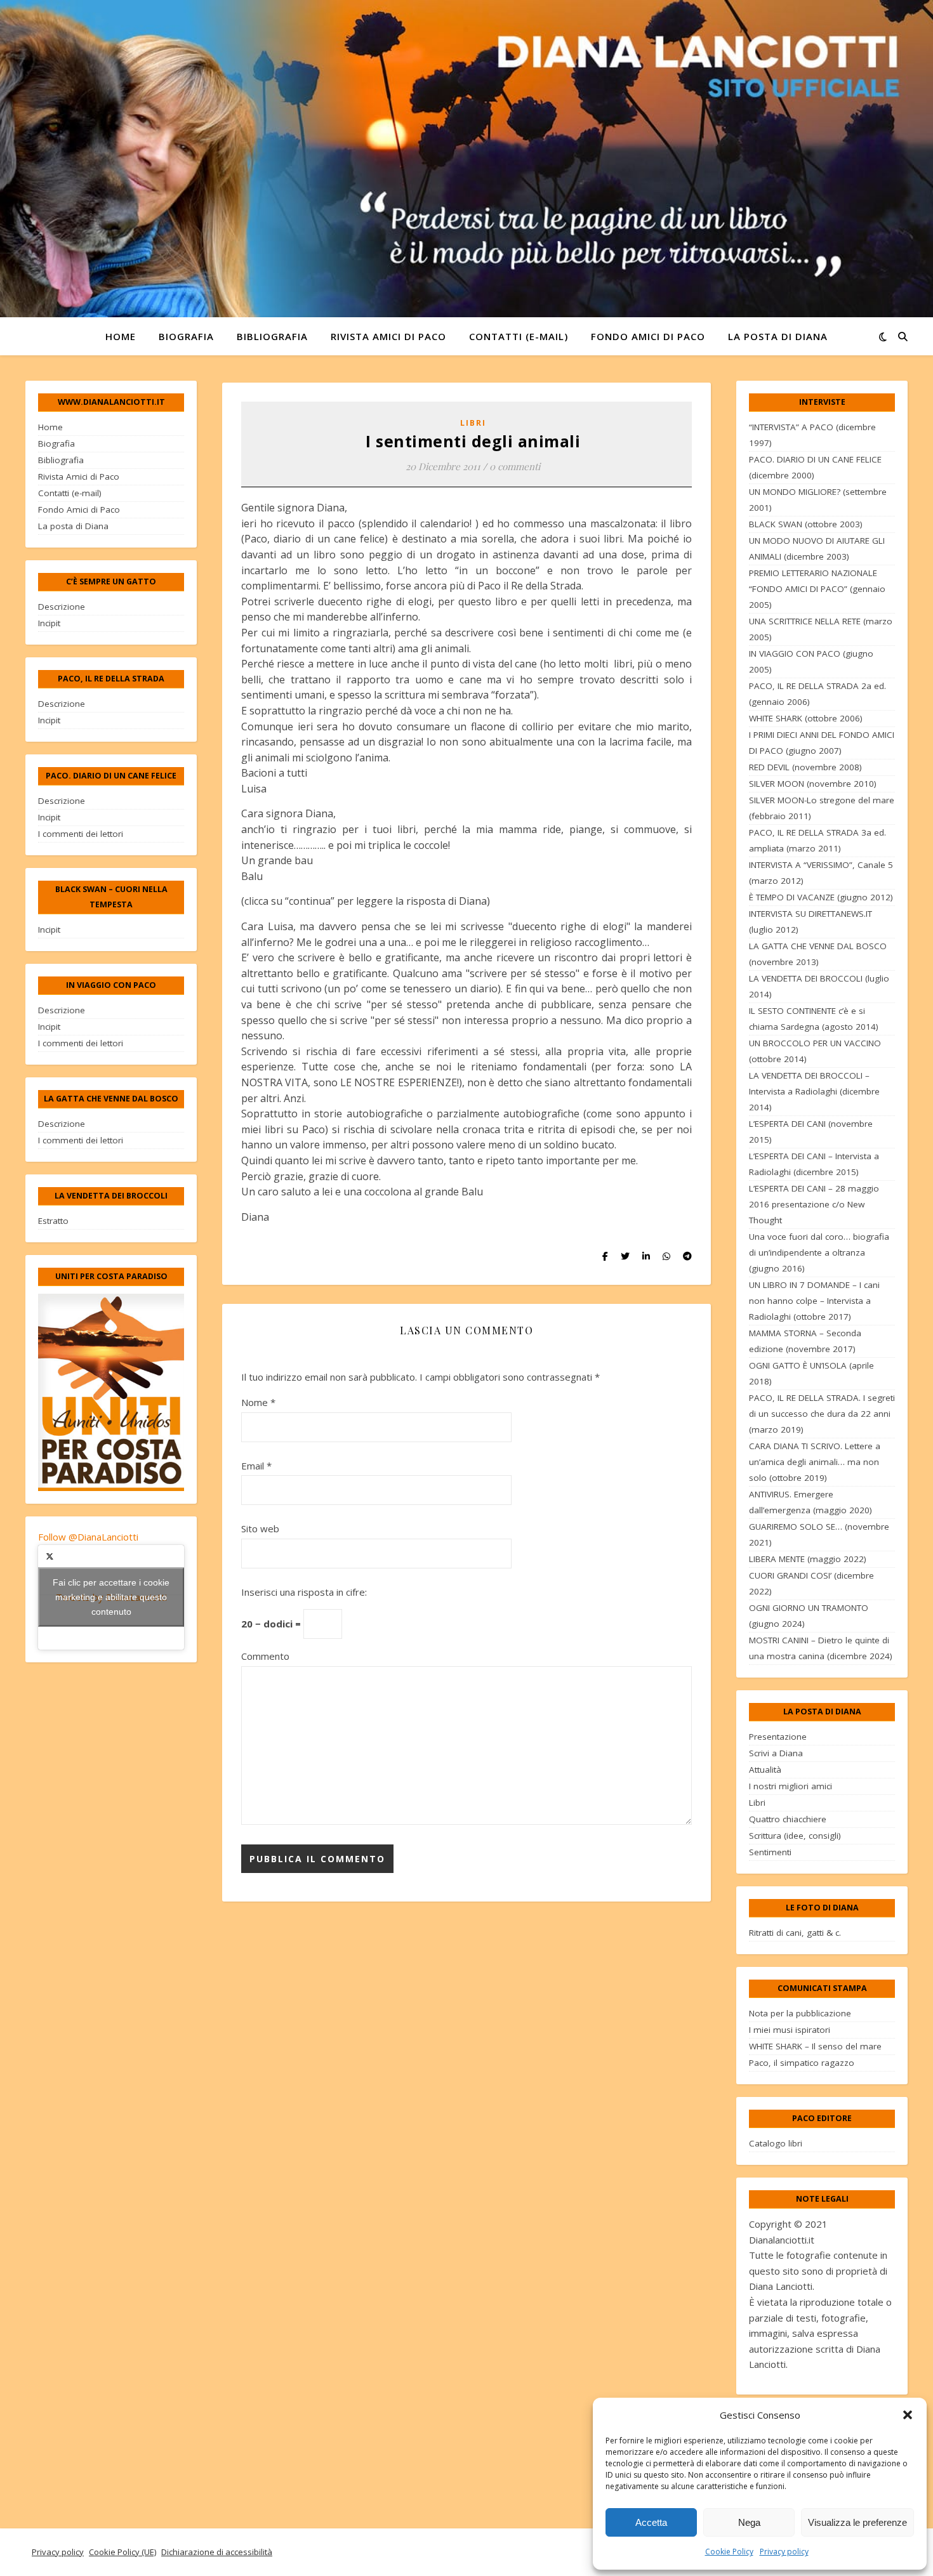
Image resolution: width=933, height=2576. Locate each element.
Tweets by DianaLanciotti (111, 1597)
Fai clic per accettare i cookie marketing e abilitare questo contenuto (111, 1597)
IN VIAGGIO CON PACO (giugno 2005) (811, 661)
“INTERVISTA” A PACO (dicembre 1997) (812, 435)
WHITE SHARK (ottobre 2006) (806, 718)
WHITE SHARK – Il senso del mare (815, 2046)
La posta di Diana (778, 336)
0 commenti (515, 466)
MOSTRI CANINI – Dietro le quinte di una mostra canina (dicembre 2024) (821, 1648)
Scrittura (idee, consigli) (795, 1836)
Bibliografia (272, 336)
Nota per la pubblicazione (800, 2013)
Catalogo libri (776, 2143)
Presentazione (778, 1737)
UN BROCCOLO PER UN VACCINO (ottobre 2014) (815, 1051)
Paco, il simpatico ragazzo (802, 2063)
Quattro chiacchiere (788, 1819)
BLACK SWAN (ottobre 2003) (806, 524)
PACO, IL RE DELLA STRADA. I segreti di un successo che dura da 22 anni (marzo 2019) (822, 1414)
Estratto (53, 1221)
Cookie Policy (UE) (122, 2552)
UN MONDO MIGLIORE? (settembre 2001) (818, 500)
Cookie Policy (729, 2552)
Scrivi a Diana (776, 1753)
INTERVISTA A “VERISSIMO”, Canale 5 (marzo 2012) (821, 873)
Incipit (49, 623)
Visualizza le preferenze (857, 2522)
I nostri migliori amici (791, 1786)
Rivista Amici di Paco (388, 336)
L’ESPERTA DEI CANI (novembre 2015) (811, 1132)
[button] (908, 2415)
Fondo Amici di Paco (648, 336)
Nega (749, 2522)
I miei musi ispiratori (790, 2030)
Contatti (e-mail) (519, 336)
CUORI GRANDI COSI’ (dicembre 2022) (811, 1583)
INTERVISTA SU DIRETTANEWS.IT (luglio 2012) (811, 922)
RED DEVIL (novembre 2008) (805, 767)
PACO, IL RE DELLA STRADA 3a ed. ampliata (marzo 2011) (817, 840)
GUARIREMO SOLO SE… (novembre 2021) (819, 1534)
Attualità (765, 1770)
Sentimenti (770, 1852)
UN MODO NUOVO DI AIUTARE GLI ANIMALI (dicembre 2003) (817, 549)
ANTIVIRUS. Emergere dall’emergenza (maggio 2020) (811, 1502)
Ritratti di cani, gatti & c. (795, 1933)
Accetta (651, 2522)
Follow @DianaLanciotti (88, 1537)
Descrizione (62, 607)
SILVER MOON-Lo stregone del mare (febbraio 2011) (822, 808)
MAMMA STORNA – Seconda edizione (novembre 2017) (805, 1341)
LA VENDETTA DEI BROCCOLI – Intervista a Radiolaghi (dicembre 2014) (814, 1091)
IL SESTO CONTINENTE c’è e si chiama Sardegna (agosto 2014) (814, 1019)
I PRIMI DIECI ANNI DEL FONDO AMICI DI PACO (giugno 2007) (822, 743)
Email (256, 1466)
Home (121, 336)
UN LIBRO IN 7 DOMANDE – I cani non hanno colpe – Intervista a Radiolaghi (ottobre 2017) (814, 1301)
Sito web (260, 1528)
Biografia (186, 336)
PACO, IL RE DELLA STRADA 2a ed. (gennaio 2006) (817, 694)
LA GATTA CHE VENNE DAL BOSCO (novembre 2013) (818, 954)
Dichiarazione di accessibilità (217, 2552)
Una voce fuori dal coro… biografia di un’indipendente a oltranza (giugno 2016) (819, 1252)
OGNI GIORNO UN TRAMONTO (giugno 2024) (809, 1616)
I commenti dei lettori (81, 834)
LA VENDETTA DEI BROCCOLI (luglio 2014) (819, 986)
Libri (473, 423)
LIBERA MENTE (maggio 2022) (808, 1559)
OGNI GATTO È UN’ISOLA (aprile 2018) (811, 1373)
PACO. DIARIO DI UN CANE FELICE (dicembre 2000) (815, 467)
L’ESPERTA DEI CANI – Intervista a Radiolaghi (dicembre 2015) (814, 1164)
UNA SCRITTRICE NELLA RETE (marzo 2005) (821, 629)
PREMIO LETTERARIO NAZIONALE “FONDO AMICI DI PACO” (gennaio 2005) (817, 589)
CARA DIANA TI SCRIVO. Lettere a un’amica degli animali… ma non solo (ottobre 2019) (815, 1462)
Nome (258, 1402)
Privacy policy (784, 2552)
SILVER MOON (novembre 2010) (813, 784)
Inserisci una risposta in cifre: (304, 1592)
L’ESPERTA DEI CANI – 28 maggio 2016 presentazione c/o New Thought (814, 1204)
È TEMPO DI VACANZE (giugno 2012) (821, 897)
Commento (265, 1656)
